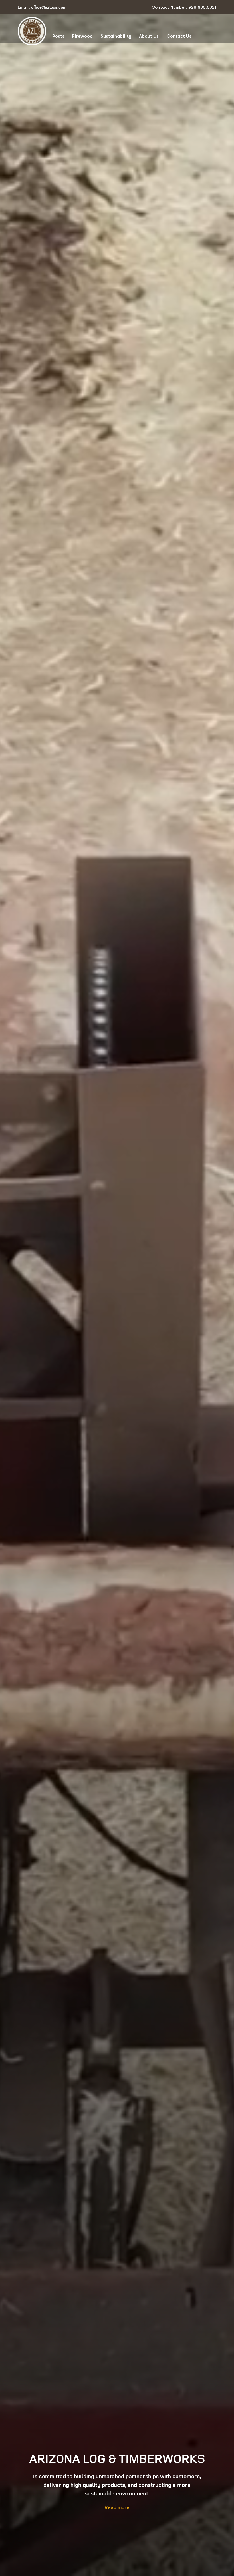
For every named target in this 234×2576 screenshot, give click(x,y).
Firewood (82, 36)
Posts (58, 36)
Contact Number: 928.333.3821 (184, 7)
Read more (117, 2507)
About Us (149, 36)
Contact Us (179, 36)
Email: (42, 7)
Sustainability (116, 36)
